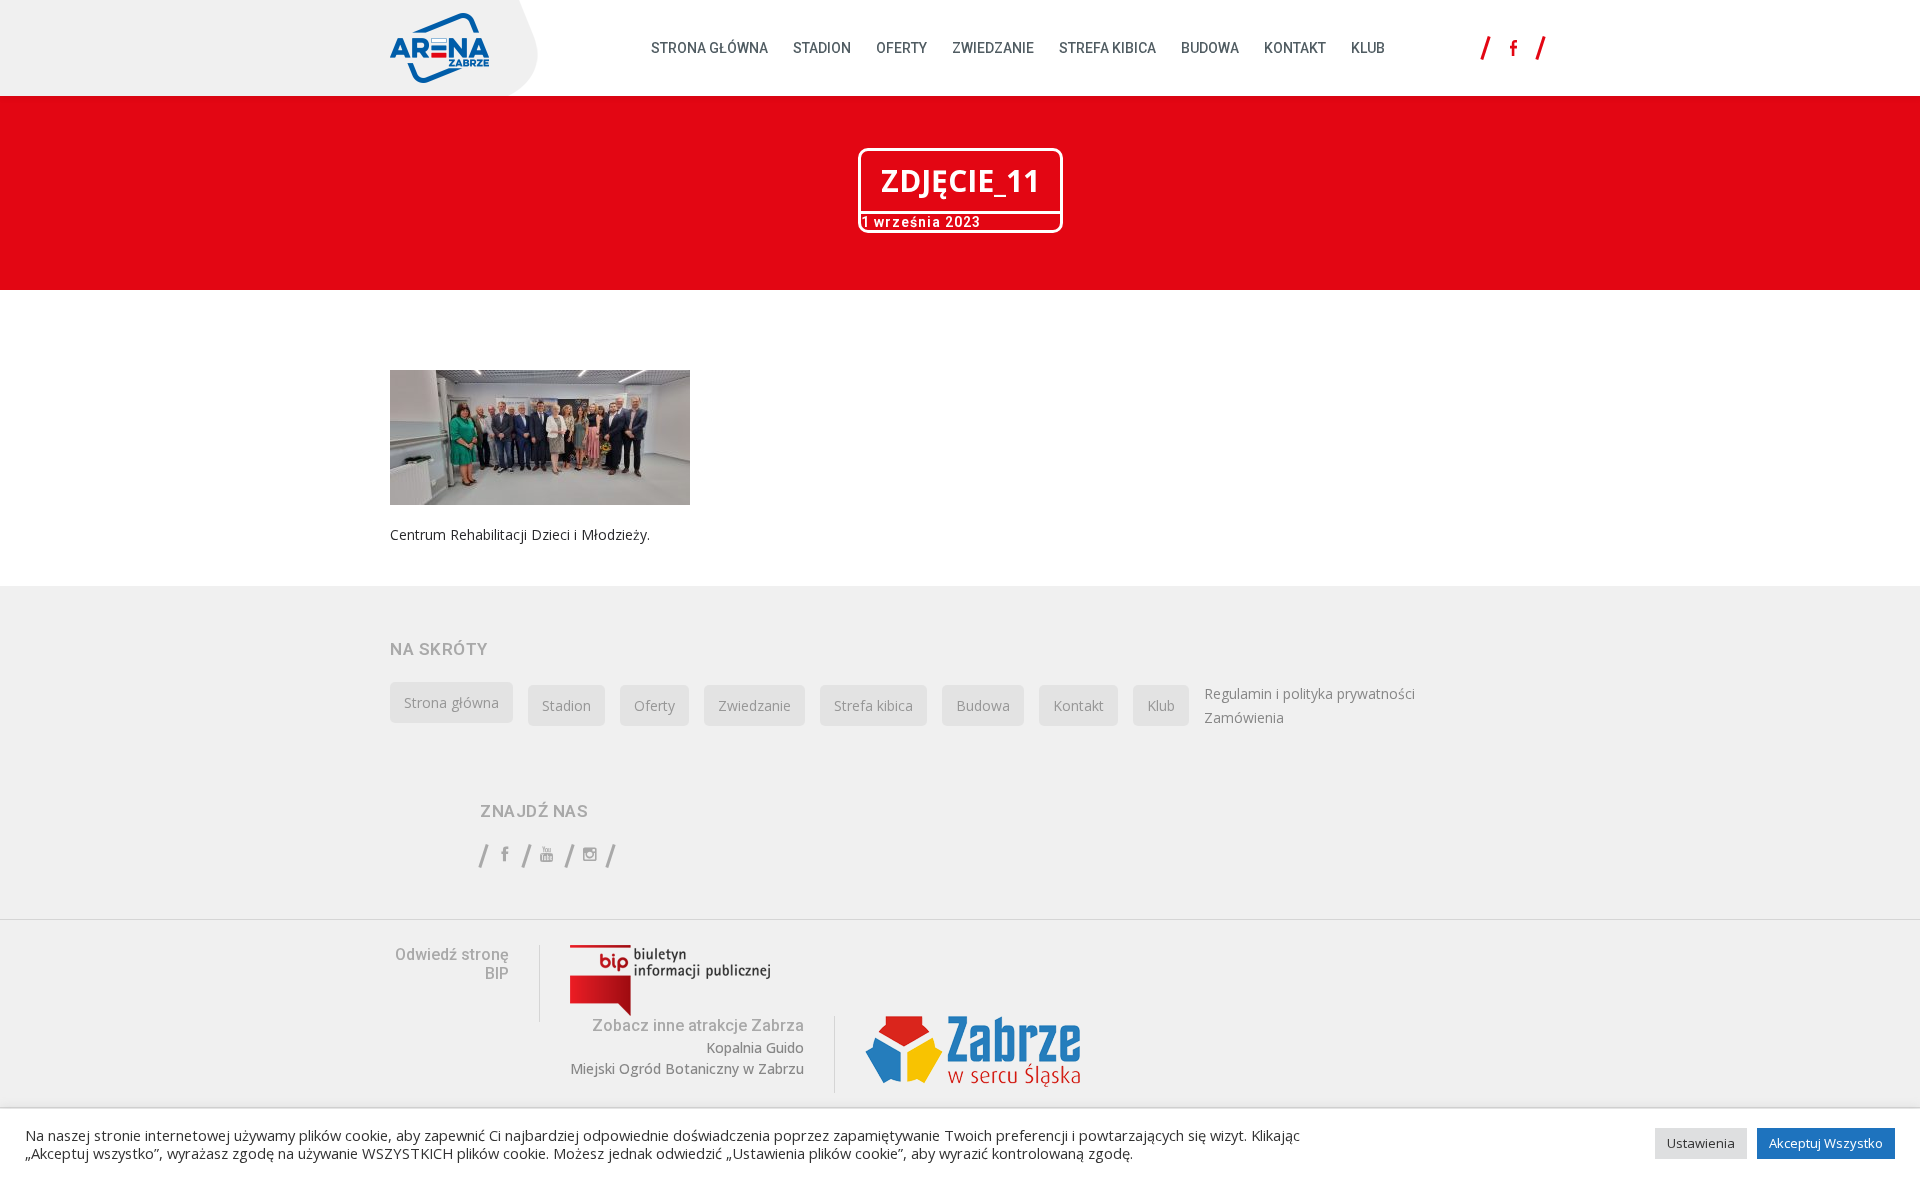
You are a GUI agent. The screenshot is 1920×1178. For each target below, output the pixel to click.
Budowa (1210, 48)
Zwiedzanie (993, 48)
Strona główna (709, 48)
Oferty (901, 48)
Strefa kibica (1107, 48)
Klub (1368, 48)
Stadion (822, 48)
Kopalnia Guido (755, 1048)
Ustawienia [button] (1701, 1143)
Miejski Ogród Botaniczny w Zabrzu (687, 1069)
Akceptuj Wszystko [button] (1826, 1143)
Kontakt (1295, 48)
